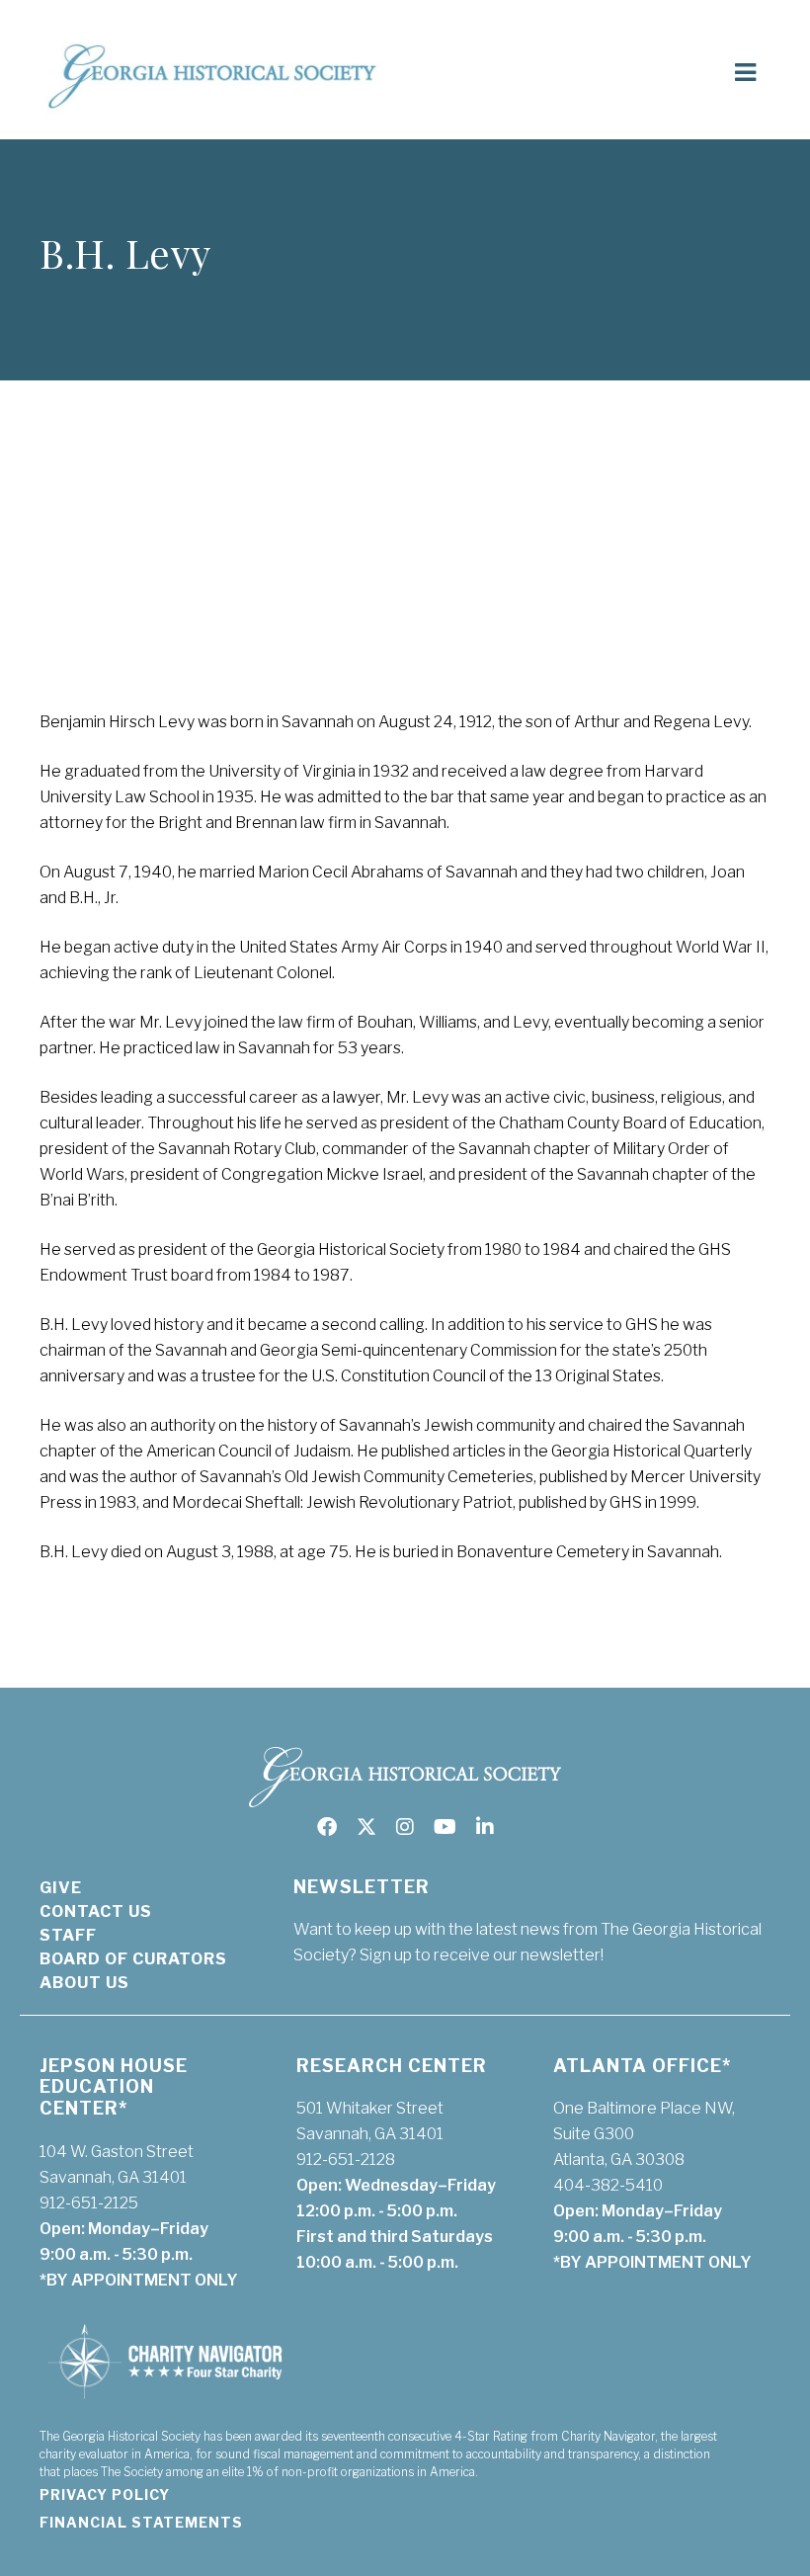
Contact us (96, 1911)
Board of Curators (133, 1959)
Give (61, 1888)
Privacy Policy (105, 2494)
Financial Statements (141, 2522)
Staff (68, 1935)
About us (84, 1983)
